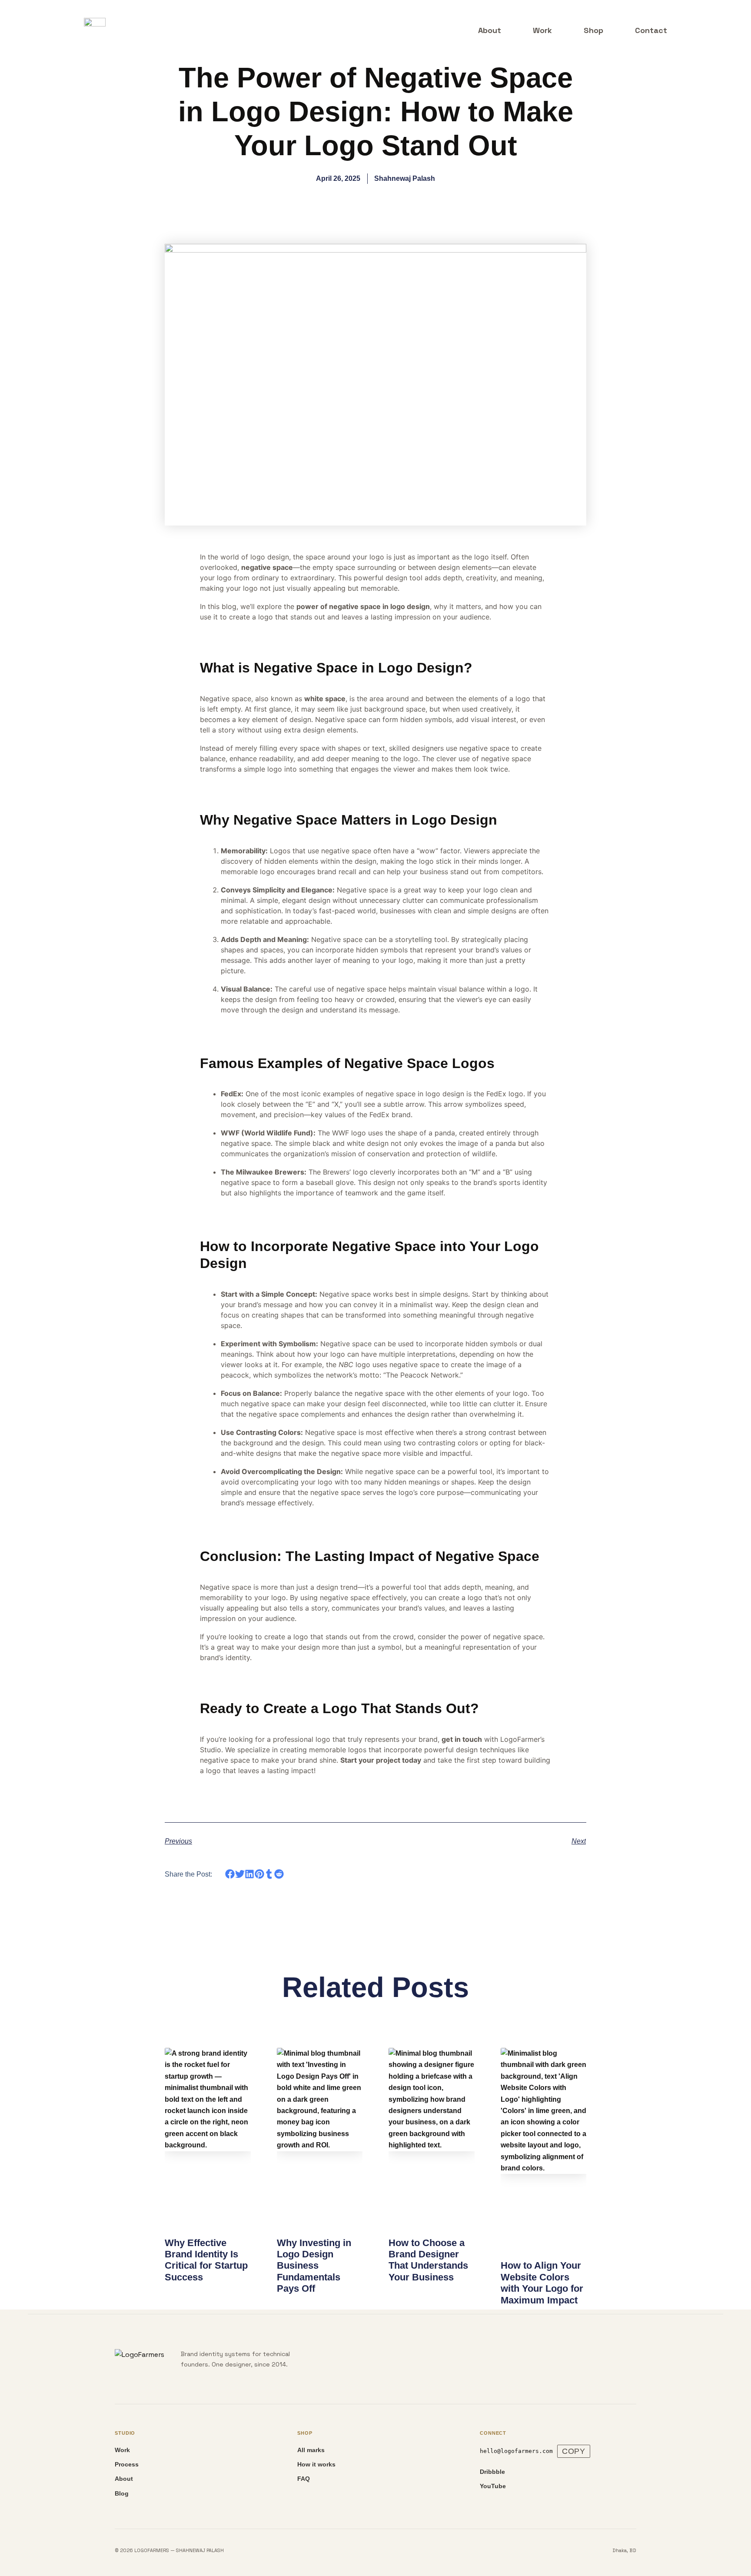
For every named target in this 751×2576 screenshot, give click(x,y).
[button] (230, 1874)
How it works (316, 2464)
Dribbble (492, 2472)
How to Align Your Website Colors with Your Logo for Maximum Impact (542, 2283)
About (490, 30)
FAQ (304, 2479)
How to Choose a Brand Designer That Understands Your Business (428, 2260)
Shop (593, 30)
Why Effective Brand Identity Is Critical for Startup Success (206, 2260)
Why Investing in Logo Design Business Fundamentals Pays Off (314, 2266)
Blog (122, 2493)
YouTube (493, 2486)
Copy (574, 2451)
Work (542, 30)
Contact (651, 30)
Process (127, 2464)
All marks (311, 2450)
